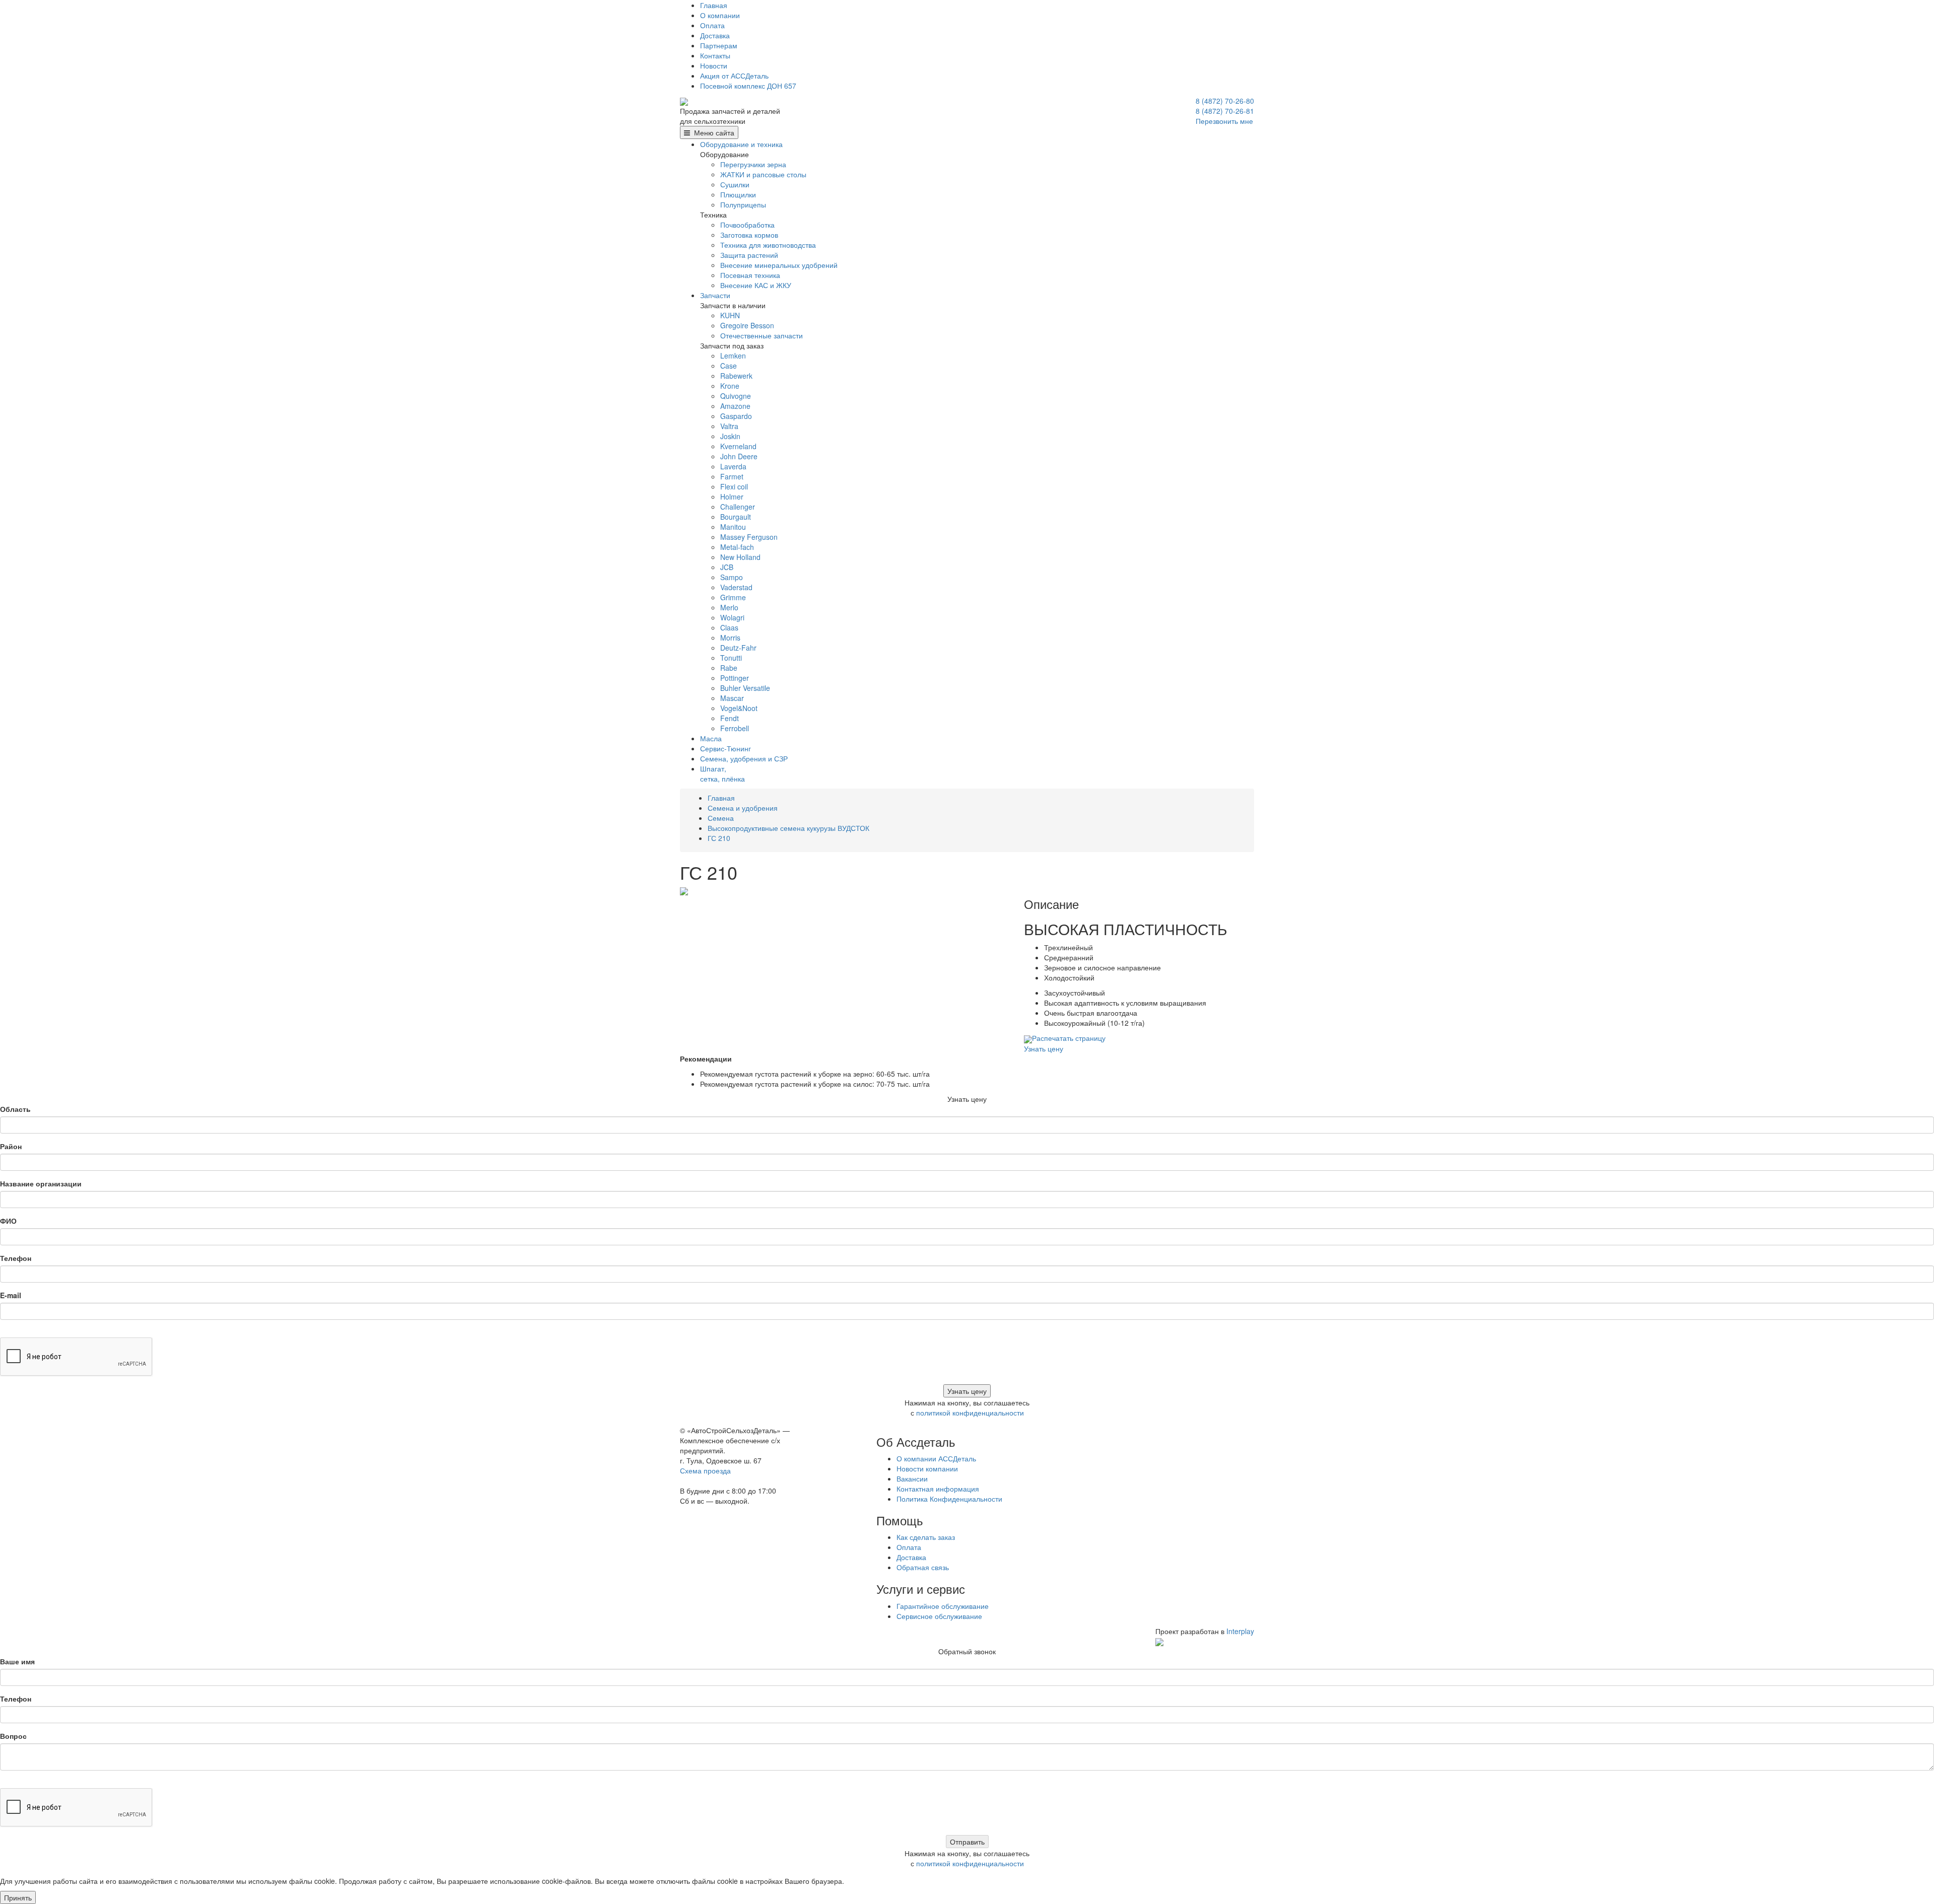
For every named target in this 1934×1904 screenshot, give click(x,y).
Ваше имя (17, 1661)
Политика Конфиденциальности (949, 1499)
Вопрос (13, 1736)
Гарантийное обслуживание (943, 1606)
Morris (730, 638)
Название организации (41, 1183)
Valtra (729, 426)
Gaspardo (736, 416)
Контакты (715, 55)
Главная (714, 5)
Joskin (730, 436)
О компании (720, 15)
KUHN (730, 315)
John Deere (739, 456)
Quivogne (736, 396)
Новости (714, 65)
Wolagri (732, 617)
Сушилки (735, 184)
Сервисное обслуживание (939, 1616)
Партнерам (719, 45)
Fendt (730, 718)
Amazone (735, 406)
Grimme (733, 597)
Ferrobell (735, 728)
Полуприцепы (743, 204)
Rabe (729, 668)
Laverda (733, 466)
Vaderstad (736, 587)
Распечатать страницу (1069, 1038)
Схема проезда (705, 1470)
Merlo (729, 607)
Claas (729, 627)
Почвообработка (747, 225)
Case (729, 366)
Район (11, 1146)
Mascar (732, 698)
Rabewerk (736, 376)
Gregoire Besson (747, 325)
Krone (730, 386)
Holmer (732, 497)
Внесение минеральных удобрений (779, 265)
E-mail (11, 1295)
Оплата (712, 25)
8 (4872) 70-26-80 (1225, 101)
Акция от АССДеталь (734, 76)
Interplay (1240, 1631)
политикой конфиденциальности (970, 1413)
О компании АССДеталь (936, 1458)
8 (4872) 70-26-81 (1225, 111)
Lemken (733, 356)
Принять (18, 1897)
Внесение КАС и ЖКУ (756, 285)
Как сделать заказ (926, 1537)
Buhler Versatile (745, 688)
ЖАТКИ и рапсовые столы (763, 174)
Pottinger (735, 678)
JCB (727, 567)
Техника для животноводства (768, 245)
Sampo (732, 577)
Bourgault (736, 517)
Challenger (738, 507)
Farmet (732, 476)
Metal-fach (737, 547)
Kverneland (738, 446)
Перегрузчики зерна (753, 164)
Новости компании (927, 1468)
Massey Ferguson (749, 537)
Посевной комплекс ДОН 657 (748, 86)
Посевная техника (750, 275)
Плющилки (738, 194)
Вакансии (912, 1478)
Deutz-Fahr (738, 648)
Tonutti (731, 658)
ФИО (8, 1221)
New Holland (740, 557)
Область (15, 1109)
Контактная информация (938, 1489)
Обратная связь (923, 1567)
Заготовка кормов (749, 235)
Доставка (715, 35)
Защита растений (749, 255)
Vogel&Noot (739, 708)
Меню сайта (712, 132)
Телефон (16, 1258)
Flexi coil (734, 486)
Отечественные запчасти (762, 335)
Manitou (733, 527)
